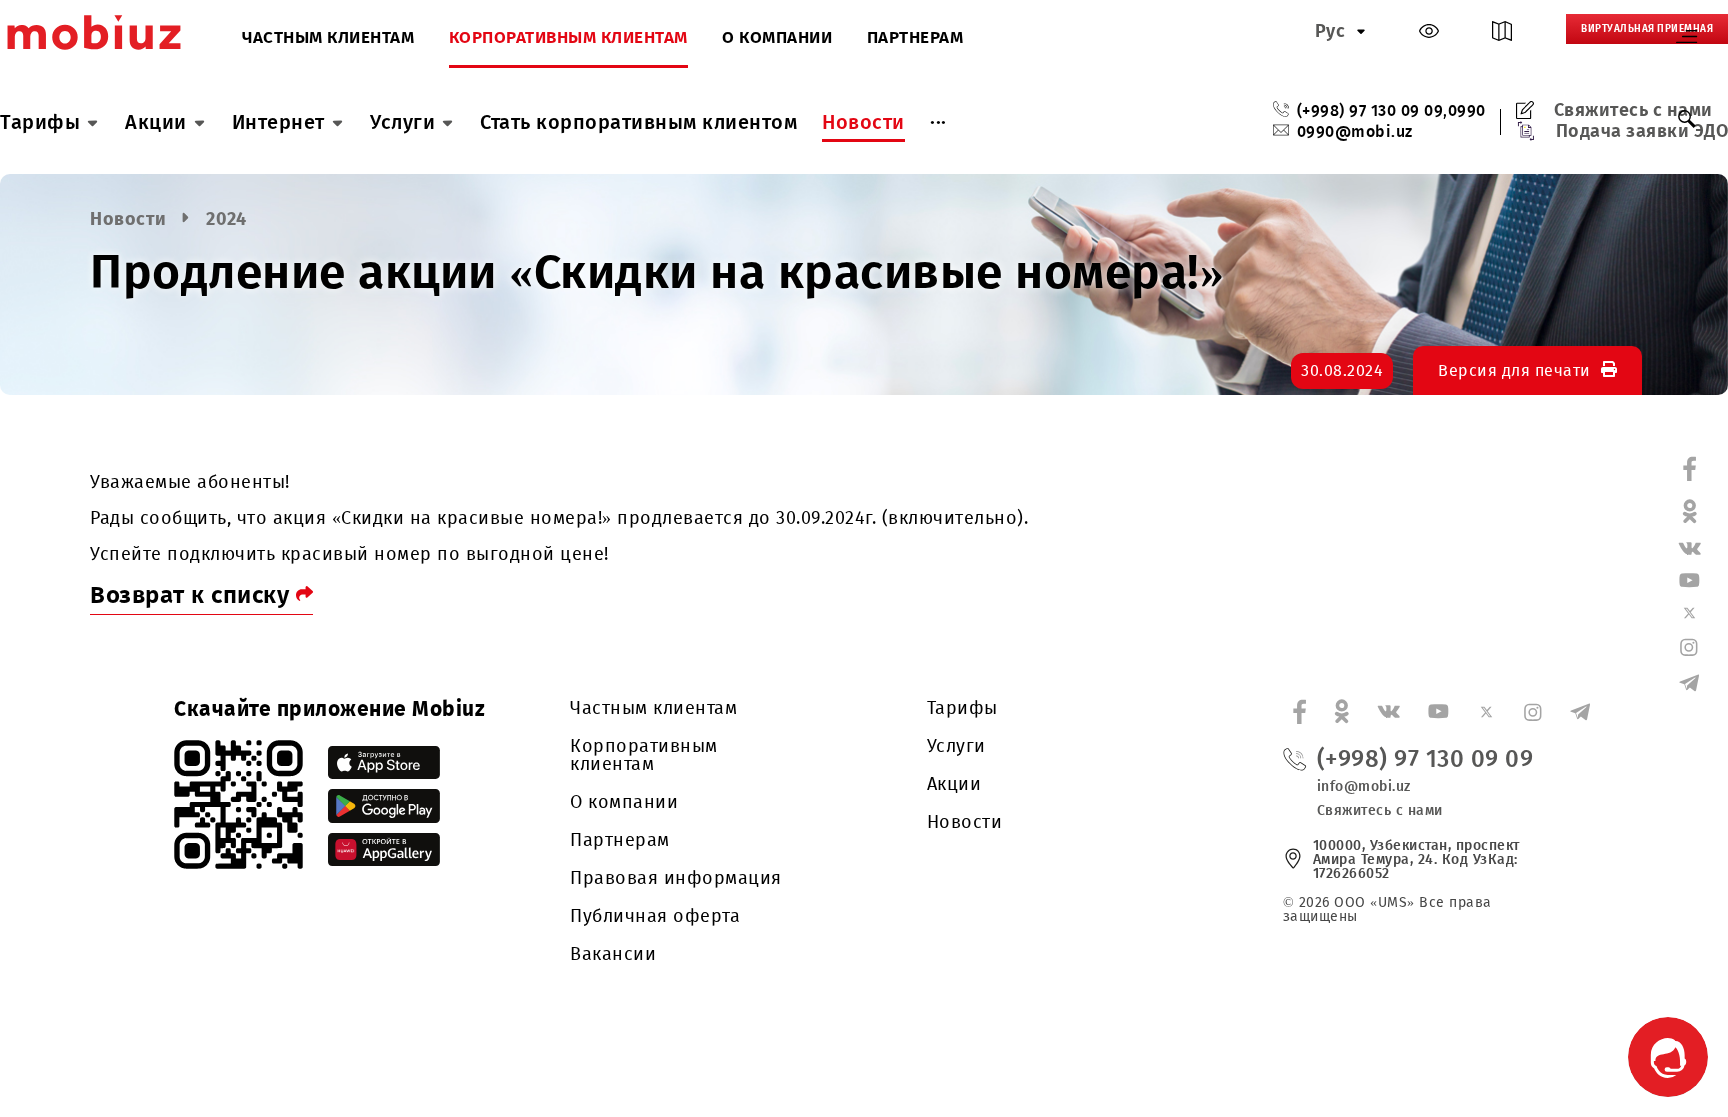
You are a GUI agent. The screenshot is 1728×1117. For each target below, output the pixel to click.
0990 (1467, 111)
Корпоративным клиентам (568, 38)
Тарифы (40, 122)
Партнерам (915, 38)
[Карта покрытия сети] (1502, 35)
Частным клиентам (328, 38)
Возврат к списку (193, 595)
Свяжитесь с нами (1633, 110)
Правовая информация (676, 878)
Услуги (402, 122)
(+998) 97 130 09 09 (1370, 111)
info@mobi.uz (1364, 786)
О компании (777, 38)
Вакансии (613, 954)
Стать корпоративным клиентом (638, 122)
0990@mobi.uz (1355, 131)
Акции (156, 122)
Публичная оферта (655, 916)
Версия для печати (1514, 370)
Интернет (278, 122)
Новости (863, 122)
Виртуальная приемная (1647, 29)
